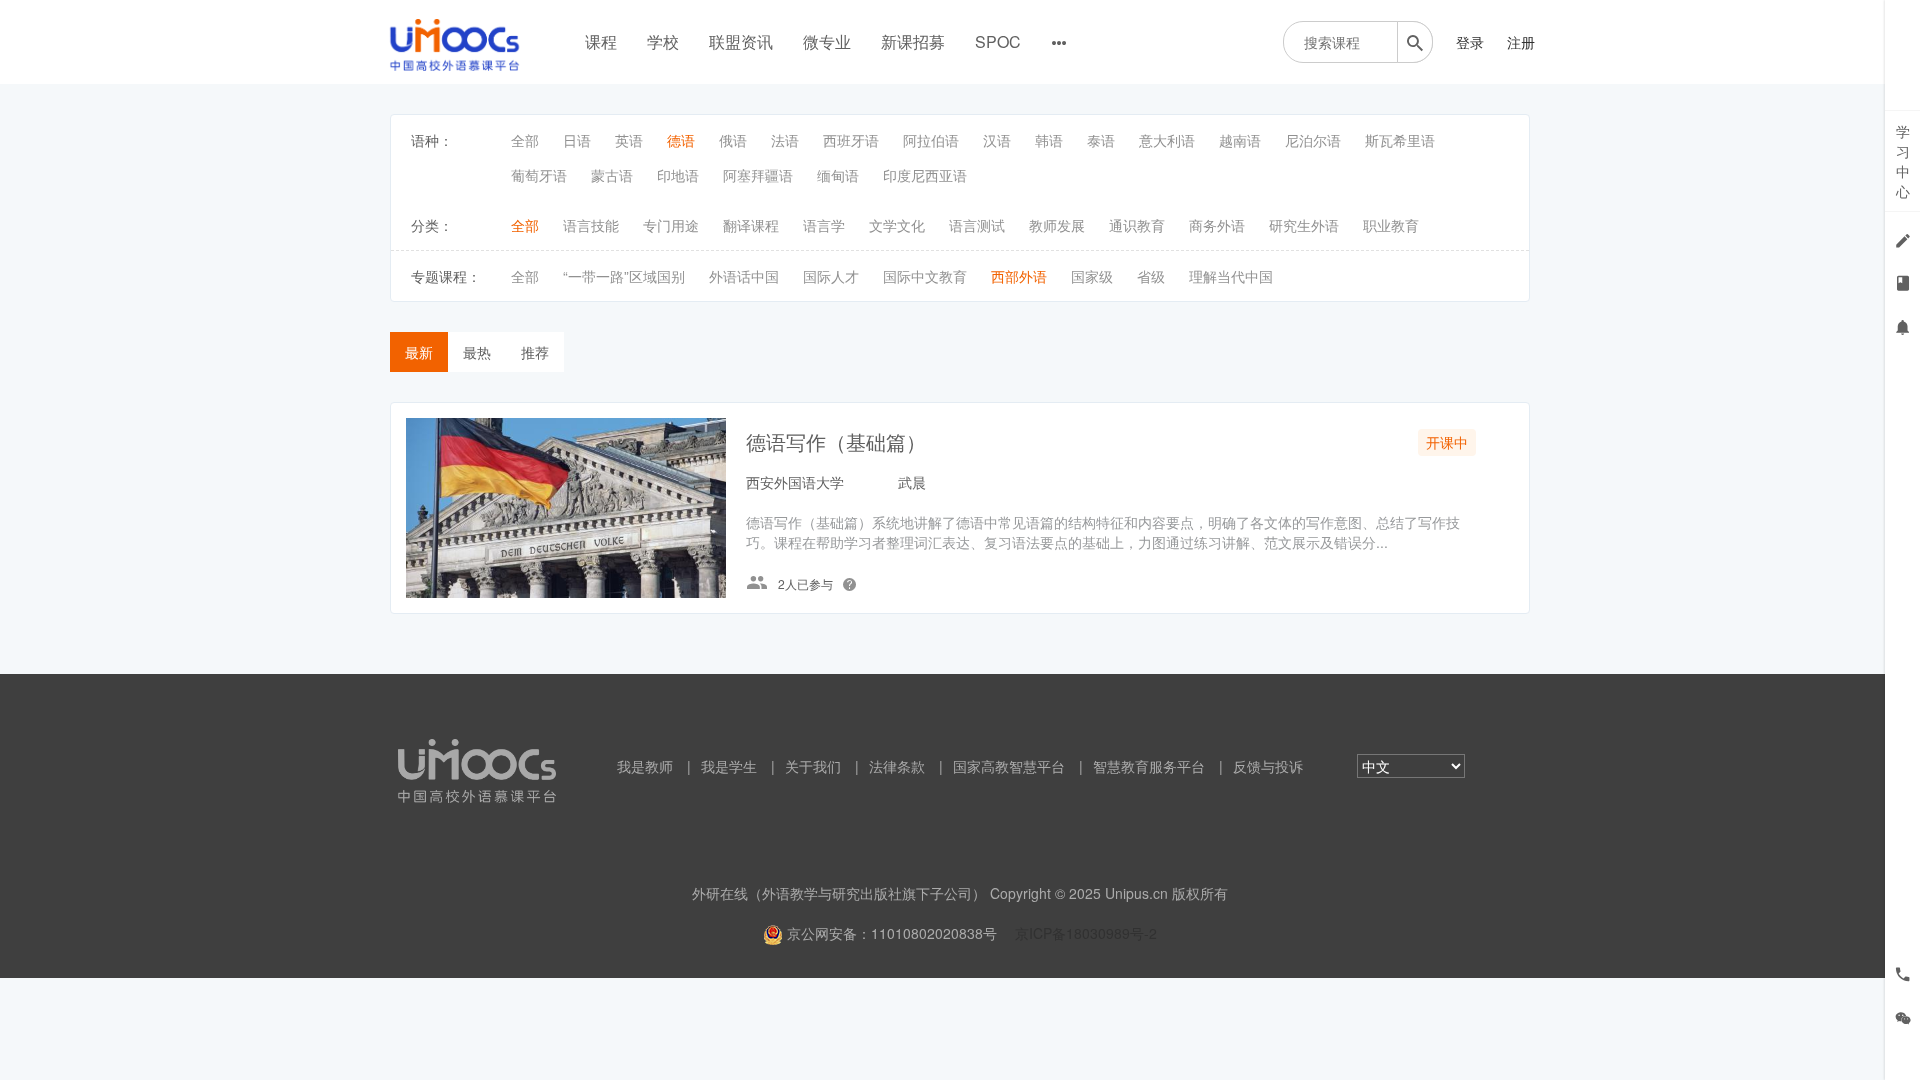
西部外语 (1019, 276)
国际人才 (831, 276)
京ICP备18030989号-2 (1086, 933)
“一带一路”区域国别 (624, 276)
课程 (601, 41)
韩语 (1049, 140)
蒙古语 (612, 175)
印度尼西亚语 (925, 175)
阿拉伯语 (931, 140)
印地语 (678, 175)
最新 (419, 352)
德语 (681, 140)
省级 (1151, 276)
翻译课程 (751, 225)
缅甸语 (838, 175)
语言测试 (977, 225)
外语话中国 (744, 276)
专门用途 (671, 225)
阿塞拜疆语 (758, 175)
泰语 (1101, 140)
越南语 (1240, 140)
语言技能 (591, 225)
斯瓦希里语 (1400, 140)
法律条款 (897, 766)
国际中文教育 (925, 276)
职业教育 (1391, 225)
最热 (477, 352)
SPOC (998, 41)
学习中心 (1903, 161)
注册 (1521, 42)
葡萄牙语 (539, 175)
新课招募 (913, 41)
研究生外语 (1304, 225)
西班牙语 (851, 140)
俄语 (733, 140)
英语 (629, 140)
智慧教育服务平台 (1149, 766)
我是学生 (729, 766)
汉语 (997, 140)
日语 (577, 140)
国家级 (1092, 276)
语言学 (824, 225)
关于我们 (813, 766)
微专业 (827, 41)
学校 (663, 41)
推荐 (535, 352)
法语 (785, 140)
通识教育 (1137, 225)
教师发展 (1057, 225)
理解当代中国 (1231, 276)
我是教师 (645, 766)
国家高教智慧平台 (1009, 766)
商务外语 (1217, 225)
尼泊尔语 (1313, 140)
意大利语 (1167, 140)
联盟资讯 (741, 41)
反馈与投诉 (1268, 766)
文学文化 (897, 225)
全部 (525, 140)
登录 (1470, 42)
